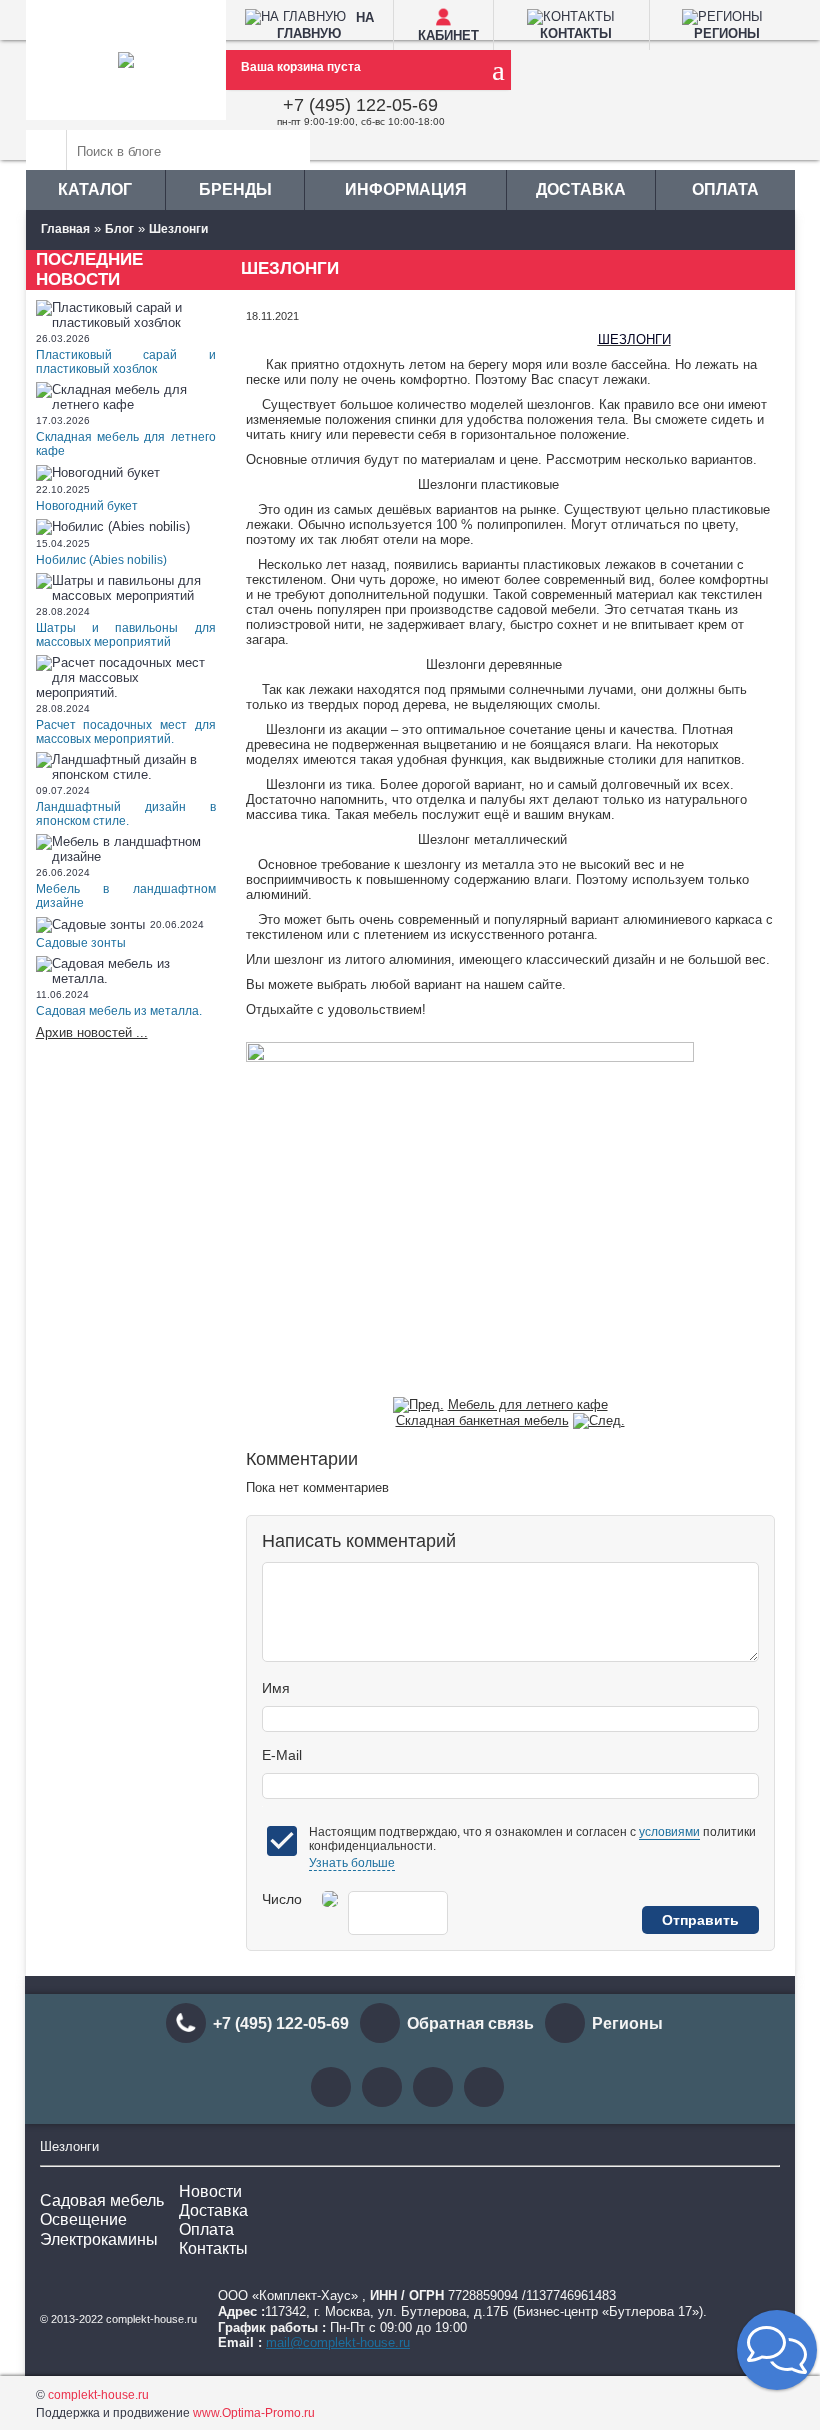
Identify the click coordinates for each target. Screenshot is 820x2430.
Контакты (213, 2248)
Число (282, 1899)
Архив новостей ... (92, 1032)
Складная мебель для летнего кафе (126, 444)
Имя (276, 1688)
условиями (669, 1832)
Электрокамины (99, 2239)
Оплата (725, 189)
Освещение (83, 2219)
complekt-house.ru (98, 2395)
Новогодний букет (87, 506)
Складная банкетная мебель (482, 1420)
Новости (210, 2191)
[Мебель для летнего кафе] (418, 1404)
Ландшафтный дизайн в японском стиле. (126, 814)
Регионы (627, 2023)
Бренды (235, 189)
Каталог (95, 189)
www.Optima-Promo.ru (254, 2413)
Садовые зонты (81, 943)
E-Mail (282, 1755)
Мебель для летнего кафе (528, 1404)
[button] (777, 2350)
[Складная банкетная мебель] (599, 1420)
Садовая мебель (102, 2200)
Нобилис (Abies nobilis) (101, 560)
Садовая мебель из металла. (119, 1011)
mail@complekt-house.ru (338, 2342)
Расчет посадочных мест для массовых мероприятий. (126, 732)
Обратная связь (470, 2023)
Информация (406, 189)
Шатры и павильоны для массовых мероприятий (126, 635)
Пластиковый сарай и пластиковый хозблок (126, 362)
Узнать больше (352, 1863)
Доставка (581, 189)
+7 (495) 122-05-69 (360, 105)
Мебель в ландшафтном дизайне (126, 896)
